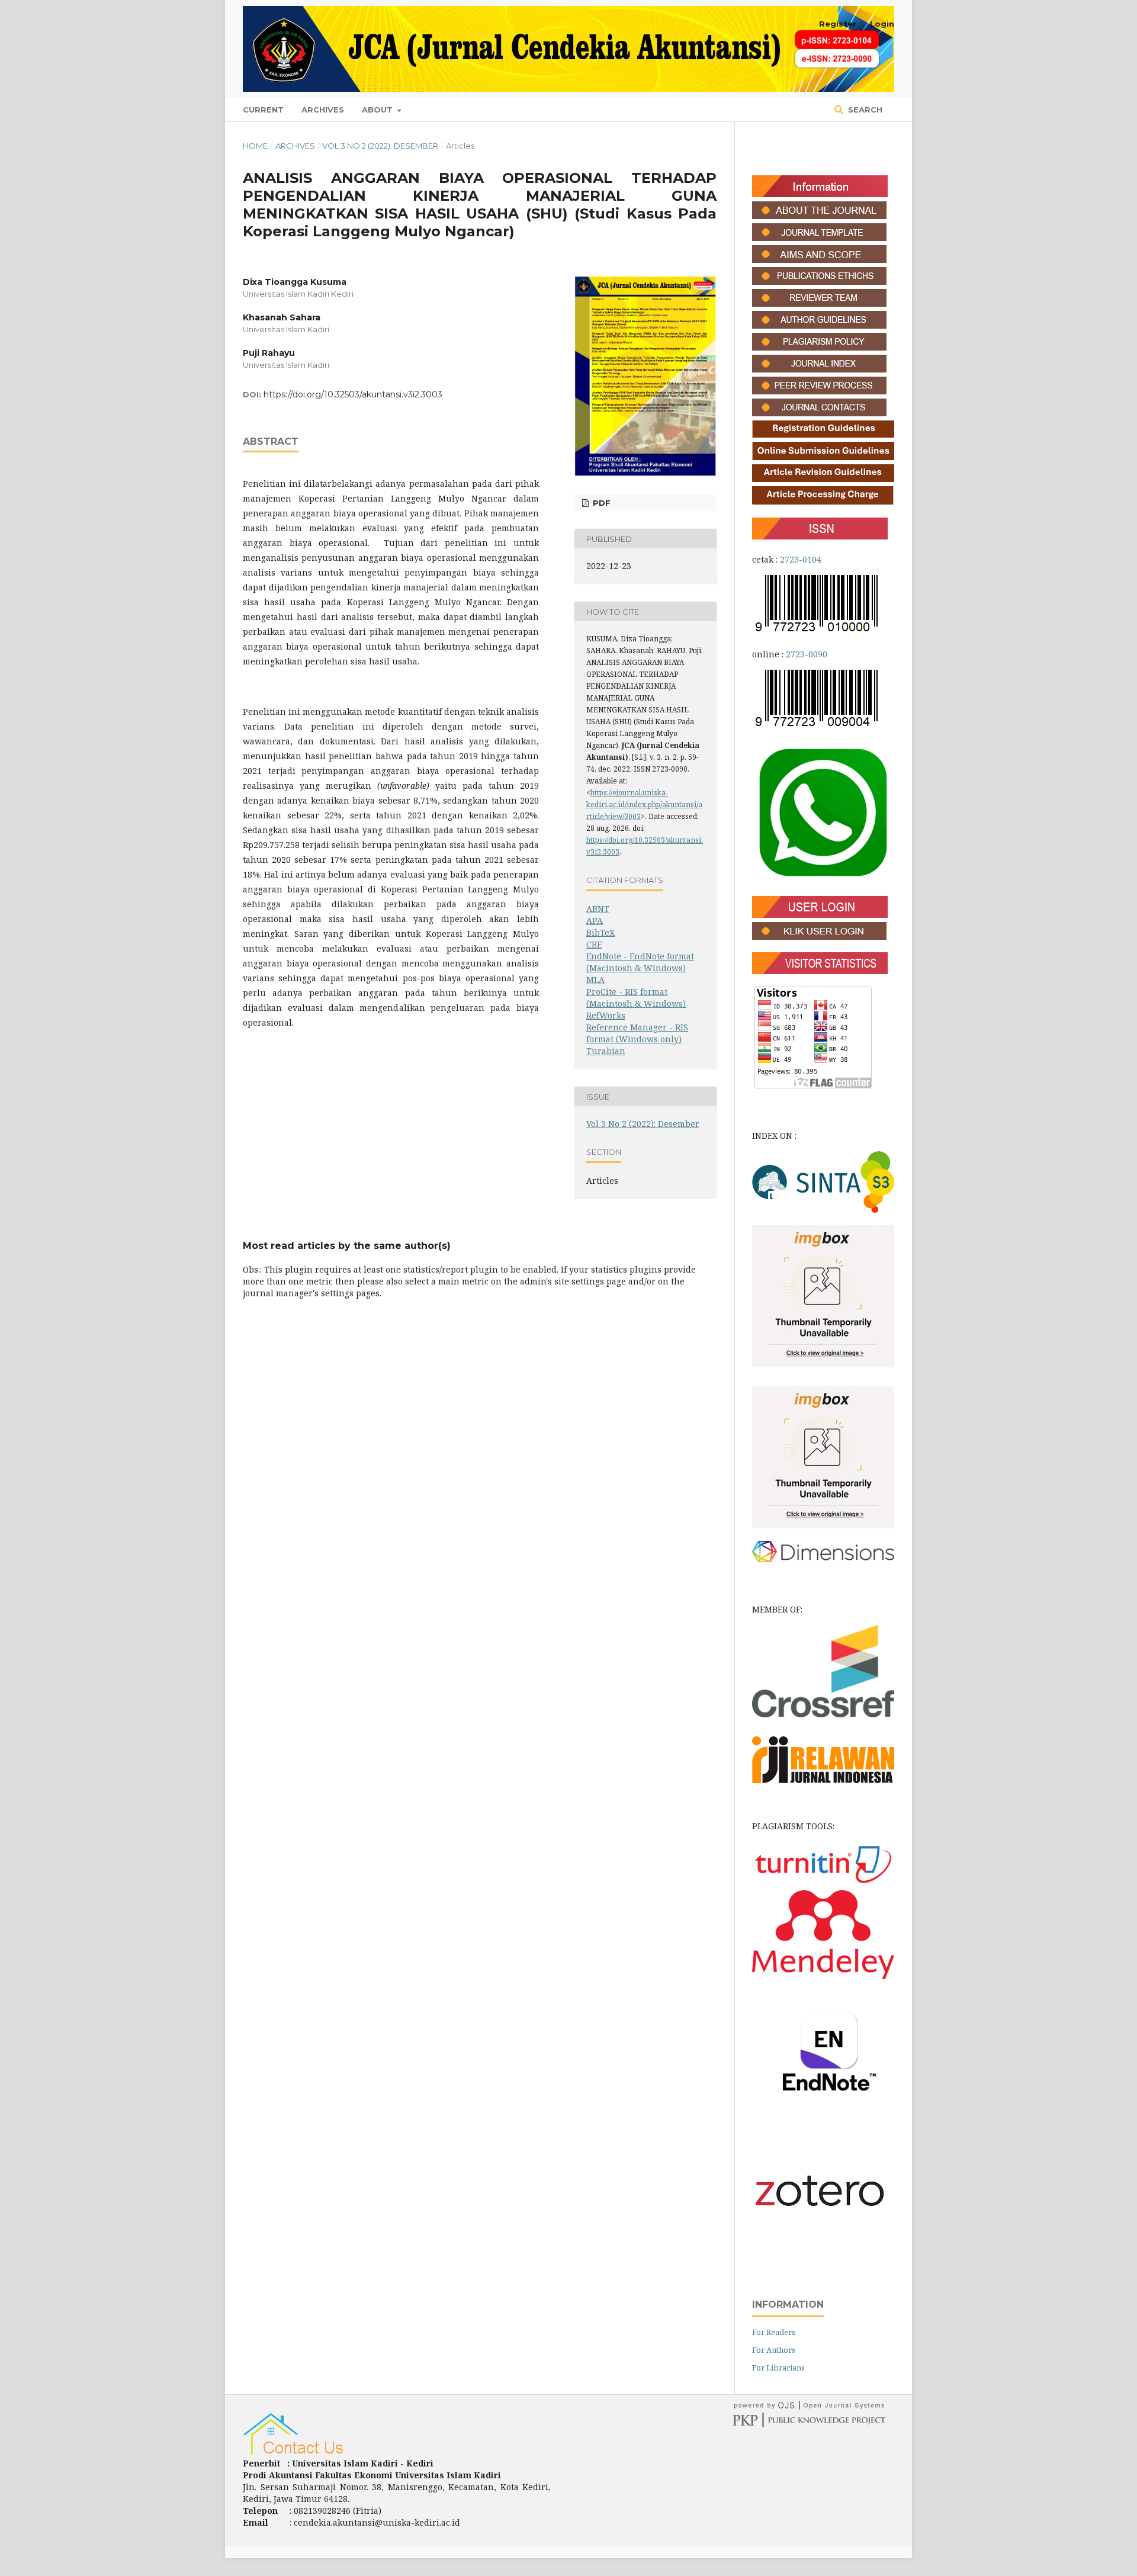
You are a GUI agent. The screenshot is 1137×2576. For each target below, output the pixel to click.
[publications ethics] (819, 282)
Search (864, 110)
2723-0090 (807, 654)
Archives (323, 110)
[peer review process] (819, 391)
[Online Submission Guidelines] (823, 457)
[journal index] (819, 369)
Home (255, 146)
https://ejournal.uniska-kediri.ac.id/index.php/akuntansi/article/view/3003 (644, 804)
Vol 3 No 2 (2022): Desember (380, 146)
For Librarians (778, 2368)
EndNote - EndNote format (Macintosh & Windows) (640, 962)
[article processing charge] (823, 502)
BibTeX (600, 932)
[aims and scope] (819, 260)
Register (838, 24)
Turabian (606, 1051)
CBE (594, 944)
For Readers (774, 2332)
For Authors (774, 2350)
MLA (595, 980)
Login (882, 24)
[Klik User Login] (819, 937)
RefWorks (606, 1015)
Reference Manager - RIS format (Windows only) (637, 1033)
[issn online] (819, 726)
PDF (600, 503)
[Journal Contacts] (819, 413)
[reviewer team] (819, 303)
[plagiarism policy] (819, 347)
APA (595, 921)
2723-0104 (801, 559)
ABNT (598, 909)
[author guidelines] (819, 325)
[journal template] (819, 238)
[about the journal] (819, 216)
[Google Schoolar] (823, 1364)
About (378, 110)
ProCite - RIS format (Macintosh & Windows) (636, 998)
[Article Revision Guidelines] (823, 479)
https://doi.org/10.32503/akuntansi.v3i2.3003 (353, 394)
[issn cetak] (819, 631)
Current (263, 110)
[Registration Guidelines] (823, 434)
